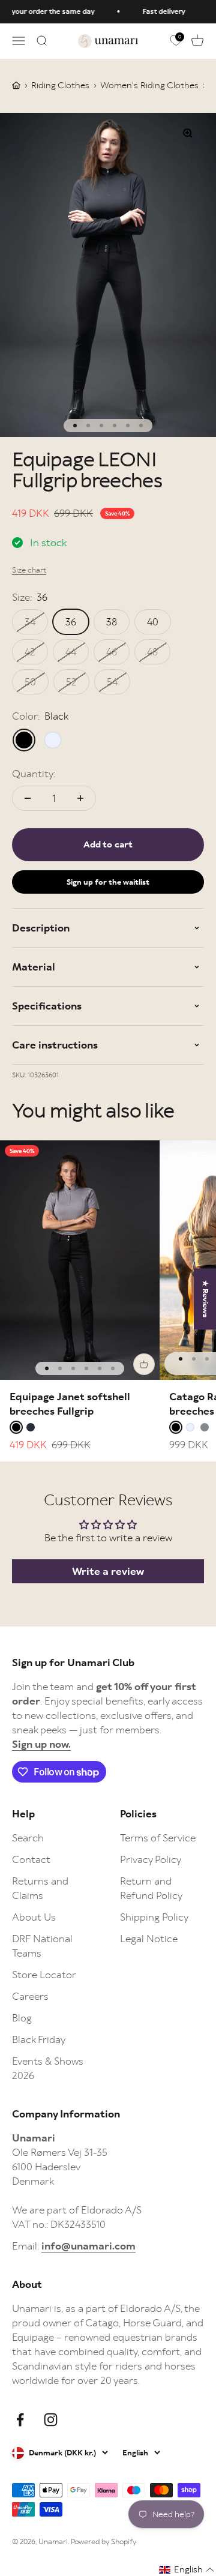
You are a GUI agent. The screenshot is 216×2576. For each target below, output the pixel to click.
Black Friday (39, 2039)
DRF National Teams (42, 1946)
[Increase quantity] (80, 798)
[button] (187, 2570)
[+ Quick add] (144, 1364)
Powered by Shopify (103, 2541)
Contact (31, 1859)
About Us (34, 1917)
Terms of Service (158, 1838)
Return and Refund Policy (151, 1888)
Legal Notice (149, 1939)
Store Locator (44, 1975)
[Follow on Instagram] (51, 2420)
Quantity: (34, 774)
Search (28, 1838)
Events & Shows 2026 (48, 2068)
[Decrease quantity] (28, 798)
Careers (30, 1996)
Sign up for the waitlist (108, 882)
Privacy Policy (151, 1859)
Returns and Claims (40, 1888)
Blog (22, 2018)
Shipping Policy (154, 1917)
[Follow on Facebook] (20, 2420)
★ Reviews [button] (205, 1299)
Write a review (108, 1571)
